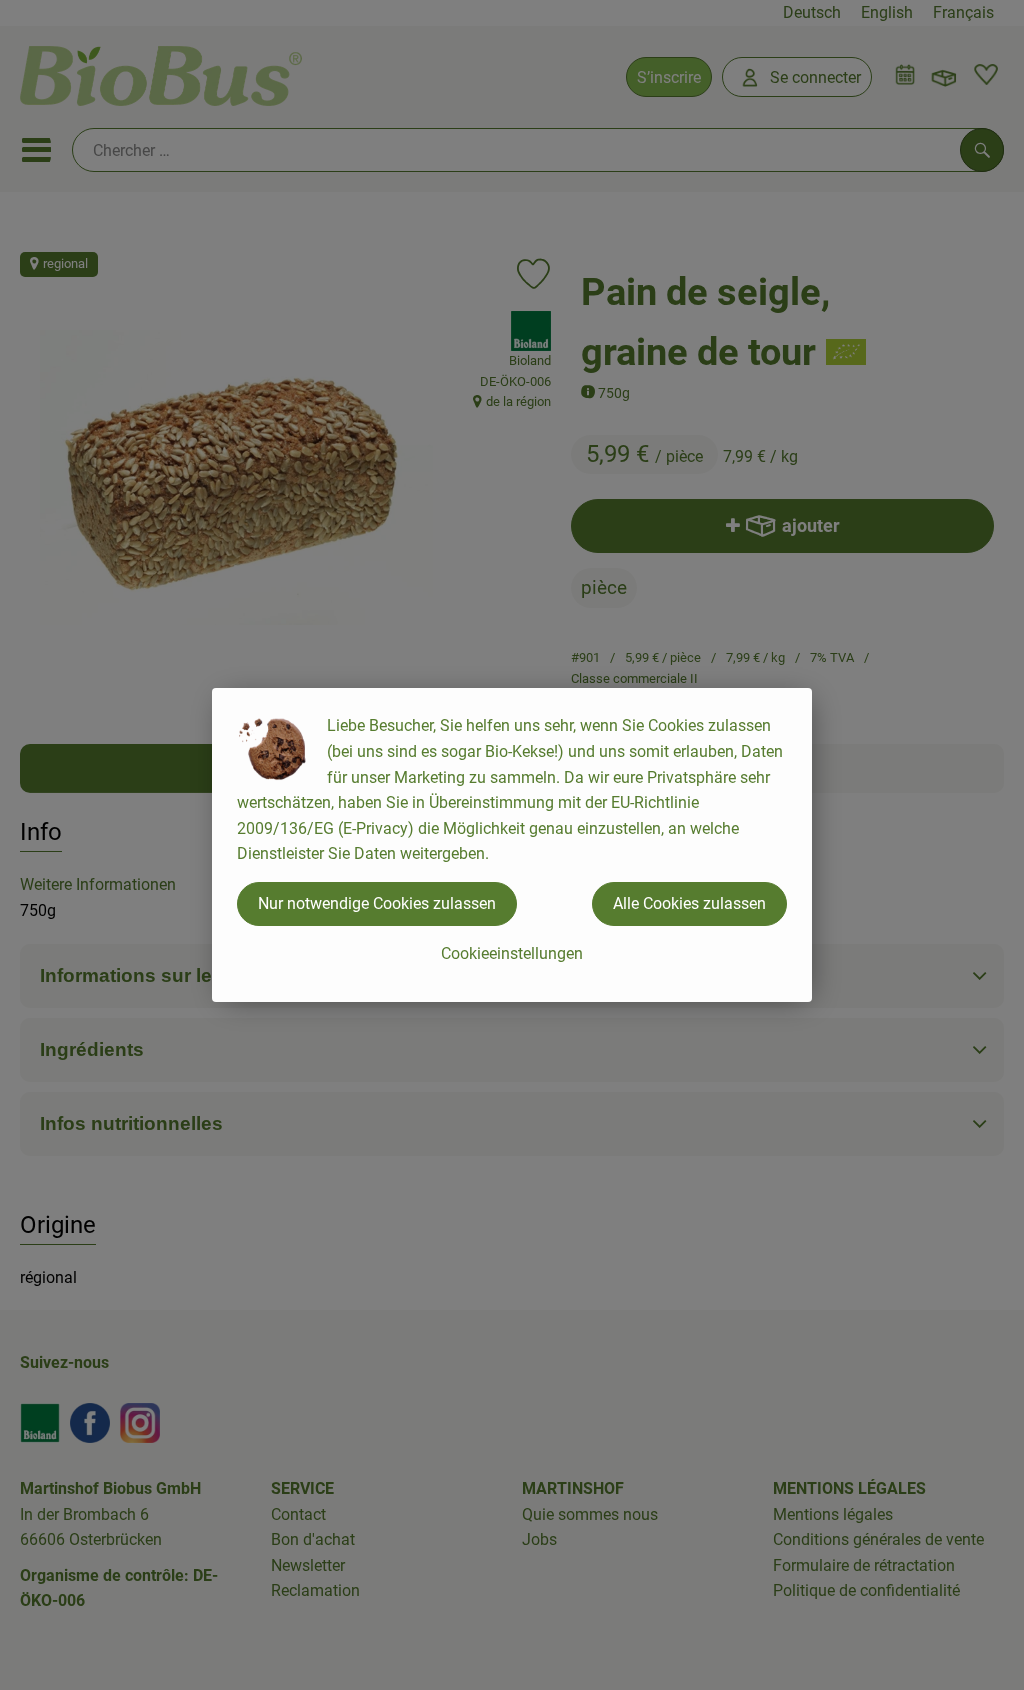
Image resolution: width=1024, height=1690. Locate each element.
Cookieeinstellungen (512, 953)
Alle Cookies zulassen (689, 903)
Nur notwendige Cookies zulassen (377, 903)
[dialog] (512, 845)
